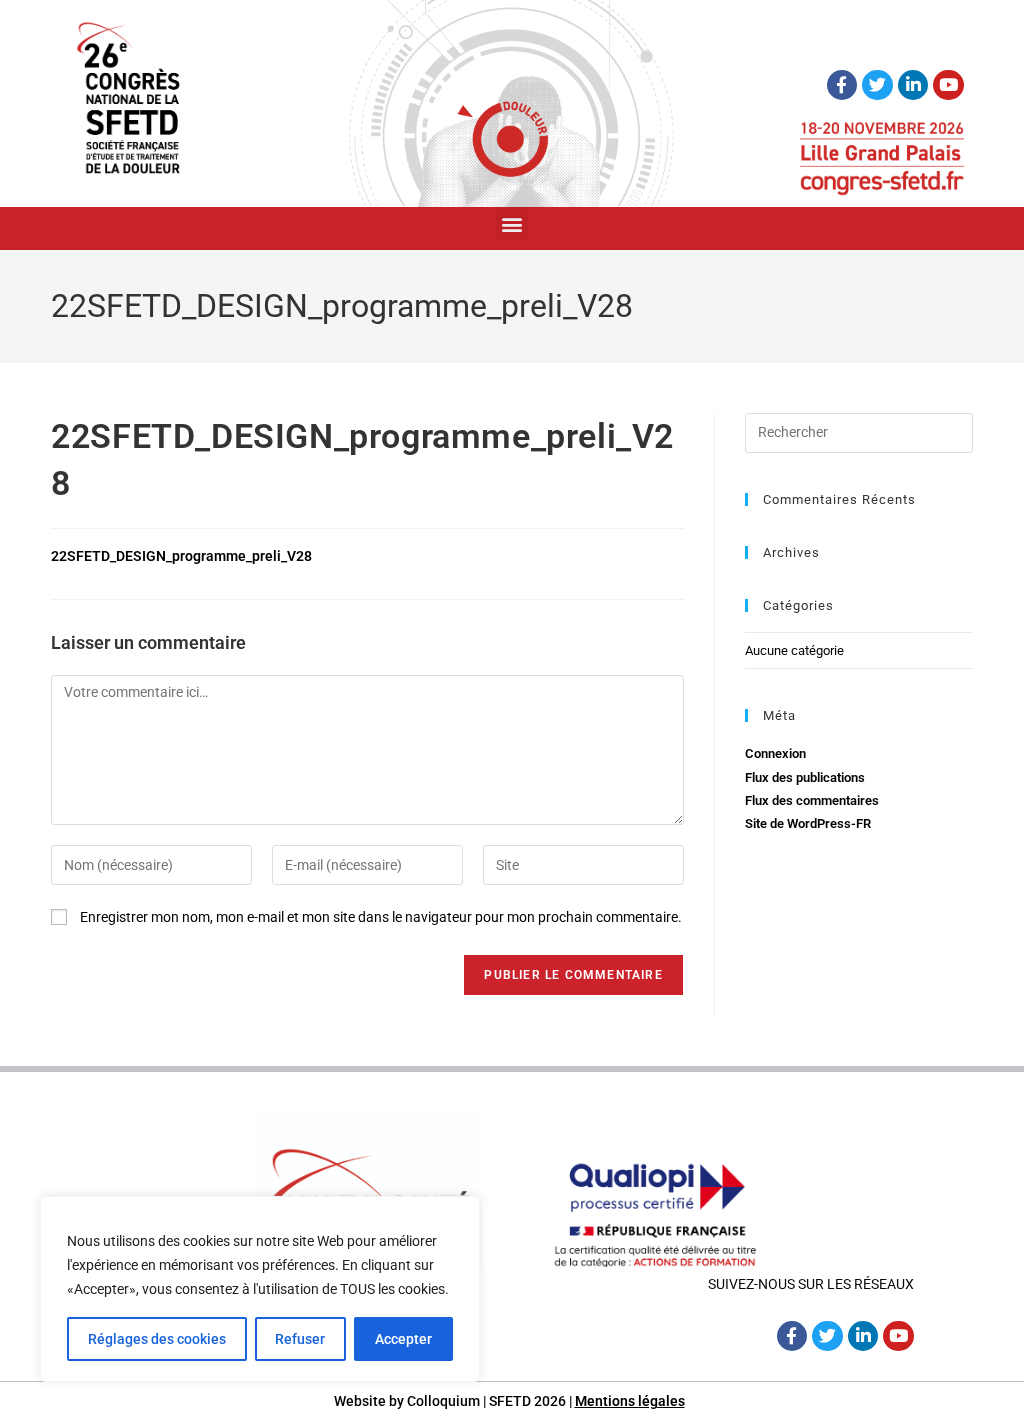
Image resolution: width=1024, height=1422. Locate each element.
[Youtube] (948, 85)
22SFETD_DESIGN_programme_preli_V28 (181, 556)
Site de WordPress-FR (808, 823)
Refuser (300, 1339)
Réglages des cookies (157, 1339)
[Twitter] (877, 85)
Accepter (403, 1339)
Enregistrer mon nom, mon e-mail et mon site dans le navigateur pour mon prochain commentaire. (381, 917)
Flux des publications (805, 777)
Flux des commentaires (812, 800)
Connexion (775, 753)
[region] (260, 1289)
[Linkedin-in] (913, 85)
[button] (512, 223)
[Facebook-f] (842, 85)
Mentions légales (630, 1401)
